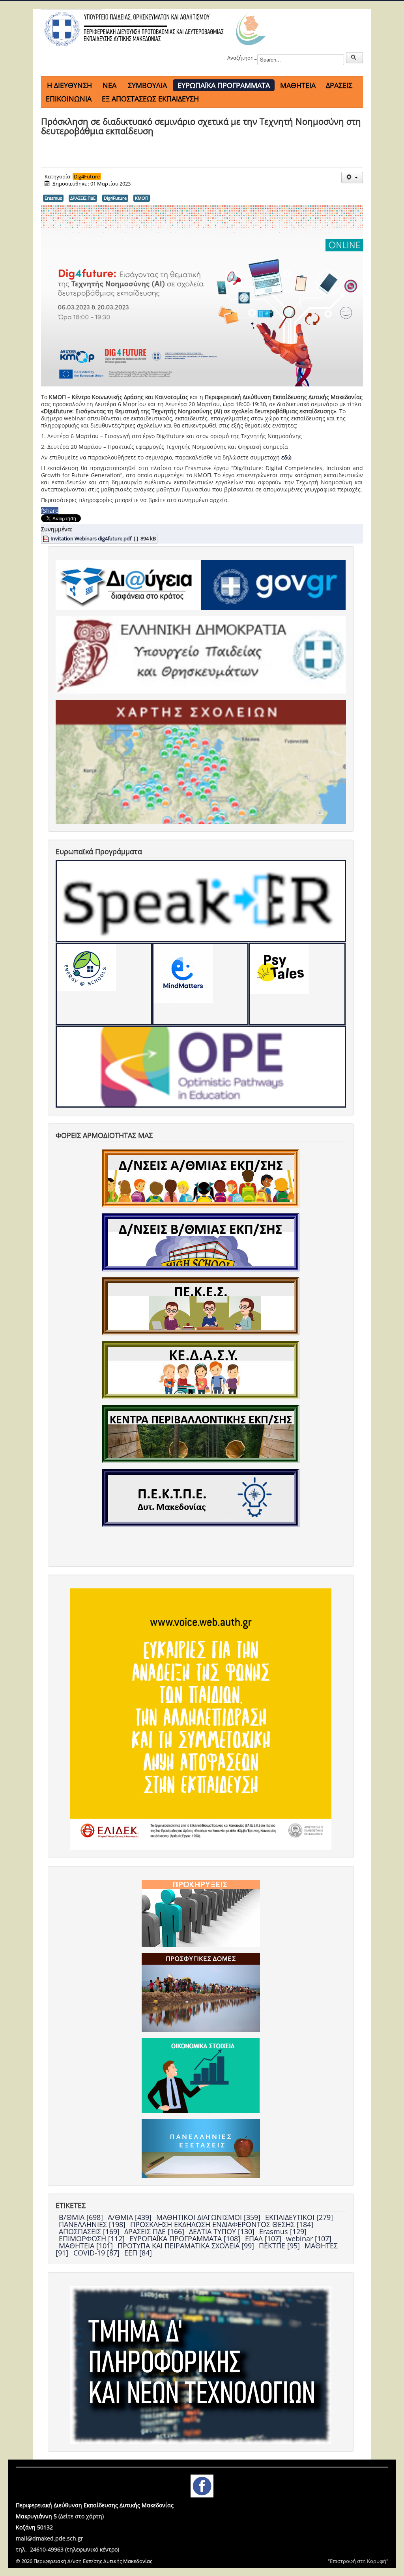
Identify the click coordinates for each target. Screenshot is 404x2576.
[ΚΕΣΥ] (201, 1370)
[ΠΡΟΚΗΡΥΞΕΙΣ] (201, 1913)
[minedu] (201, 654)
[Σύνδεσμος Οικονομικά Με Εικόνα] (201, 2075)
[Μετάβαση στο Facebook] (202, 2485)
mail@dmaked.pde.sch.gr (50, 2538)
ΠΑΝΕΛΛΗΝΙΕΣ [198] (93, 2224)
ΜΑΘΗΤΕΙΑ (298, 85)
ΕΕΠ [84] (138, 2253)
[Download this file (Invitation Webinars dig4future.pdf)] (47, 538)
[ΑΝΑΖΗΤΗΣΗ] (354, 58)
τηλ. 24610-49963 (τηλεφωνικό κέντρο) (67, 2549)
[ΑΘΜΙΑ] (201, 1178)
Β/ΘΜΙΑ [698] (82, 2217)
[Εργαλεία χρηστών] (352, 177)
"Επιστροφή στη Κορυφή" (358, 2561)
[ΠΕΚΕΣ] (201, 1306)
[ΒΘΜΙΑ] (201, 1242)
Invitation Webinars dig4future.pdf (91, 538)
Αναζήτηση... (242, 58)
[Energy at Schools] (104, 984)
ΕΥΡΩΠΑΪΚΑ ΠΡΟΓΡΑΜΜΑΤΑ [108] (186, 2239)
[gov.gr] (273, 584)
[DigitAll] (200, 984)
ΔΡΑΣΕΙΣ (339, 85)
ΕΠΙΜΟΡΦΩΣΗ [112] (93, 2239)
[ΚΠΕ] (201, 1434)
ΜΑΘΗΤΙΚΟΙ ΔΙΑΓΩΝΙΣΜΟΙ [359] (209, 2217)
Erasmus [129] (283, 2231)
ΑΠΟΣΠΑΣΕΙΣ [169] (90, 2231)
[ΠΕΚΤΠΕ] (201, 1498)
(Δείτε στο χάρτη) (81, 2516)
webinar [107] (309, 2239)
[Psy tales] (297, 984)
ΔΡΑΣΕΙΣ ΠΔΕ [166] (155, 2231)
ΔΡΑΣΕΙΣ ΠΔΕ (83, 198)
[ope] (201, 1067)
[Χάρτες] (201, 761)
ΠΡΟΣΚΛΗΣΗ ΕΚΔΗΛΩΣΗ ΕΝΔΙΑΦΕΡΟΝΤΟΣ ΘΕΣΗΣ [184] (222, 2224)
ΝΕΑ (109, 85)
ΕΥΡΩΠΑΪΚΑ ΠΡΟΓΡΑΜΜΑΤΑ (224, 85)
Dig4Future (87, 176)
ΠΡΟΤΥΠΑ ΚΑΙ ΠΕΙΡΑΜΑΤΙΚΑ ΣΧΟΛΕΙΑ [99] (187, 2246)
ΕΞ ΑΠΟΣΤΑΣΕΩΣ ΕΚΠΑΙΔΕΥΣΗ (150, 99)
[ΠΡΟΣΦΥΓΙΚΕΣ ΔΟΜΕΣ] (201, 1992)
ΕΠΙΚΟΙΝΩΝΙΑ (69, 99)
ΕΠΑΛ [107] (264, 2239)
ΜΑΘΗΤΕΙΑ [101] (87, 2246)
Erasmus (53, 198)
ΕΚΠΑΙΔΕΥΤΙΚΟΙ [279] (299, 2217)
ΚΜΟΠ (142, 198)
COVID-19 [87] (97, 2253)
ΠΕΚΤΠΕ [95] (280, 2246)
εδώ (286, 457)
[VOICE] (201, 1719)
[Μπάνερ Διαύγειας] (128, 584)
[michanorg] (201, 2364)
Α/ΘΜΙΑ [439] (131, 2217)
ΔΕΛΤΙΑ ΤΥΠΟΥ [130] (223, 2231)
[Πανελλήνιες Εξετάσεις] (201, 2148)
